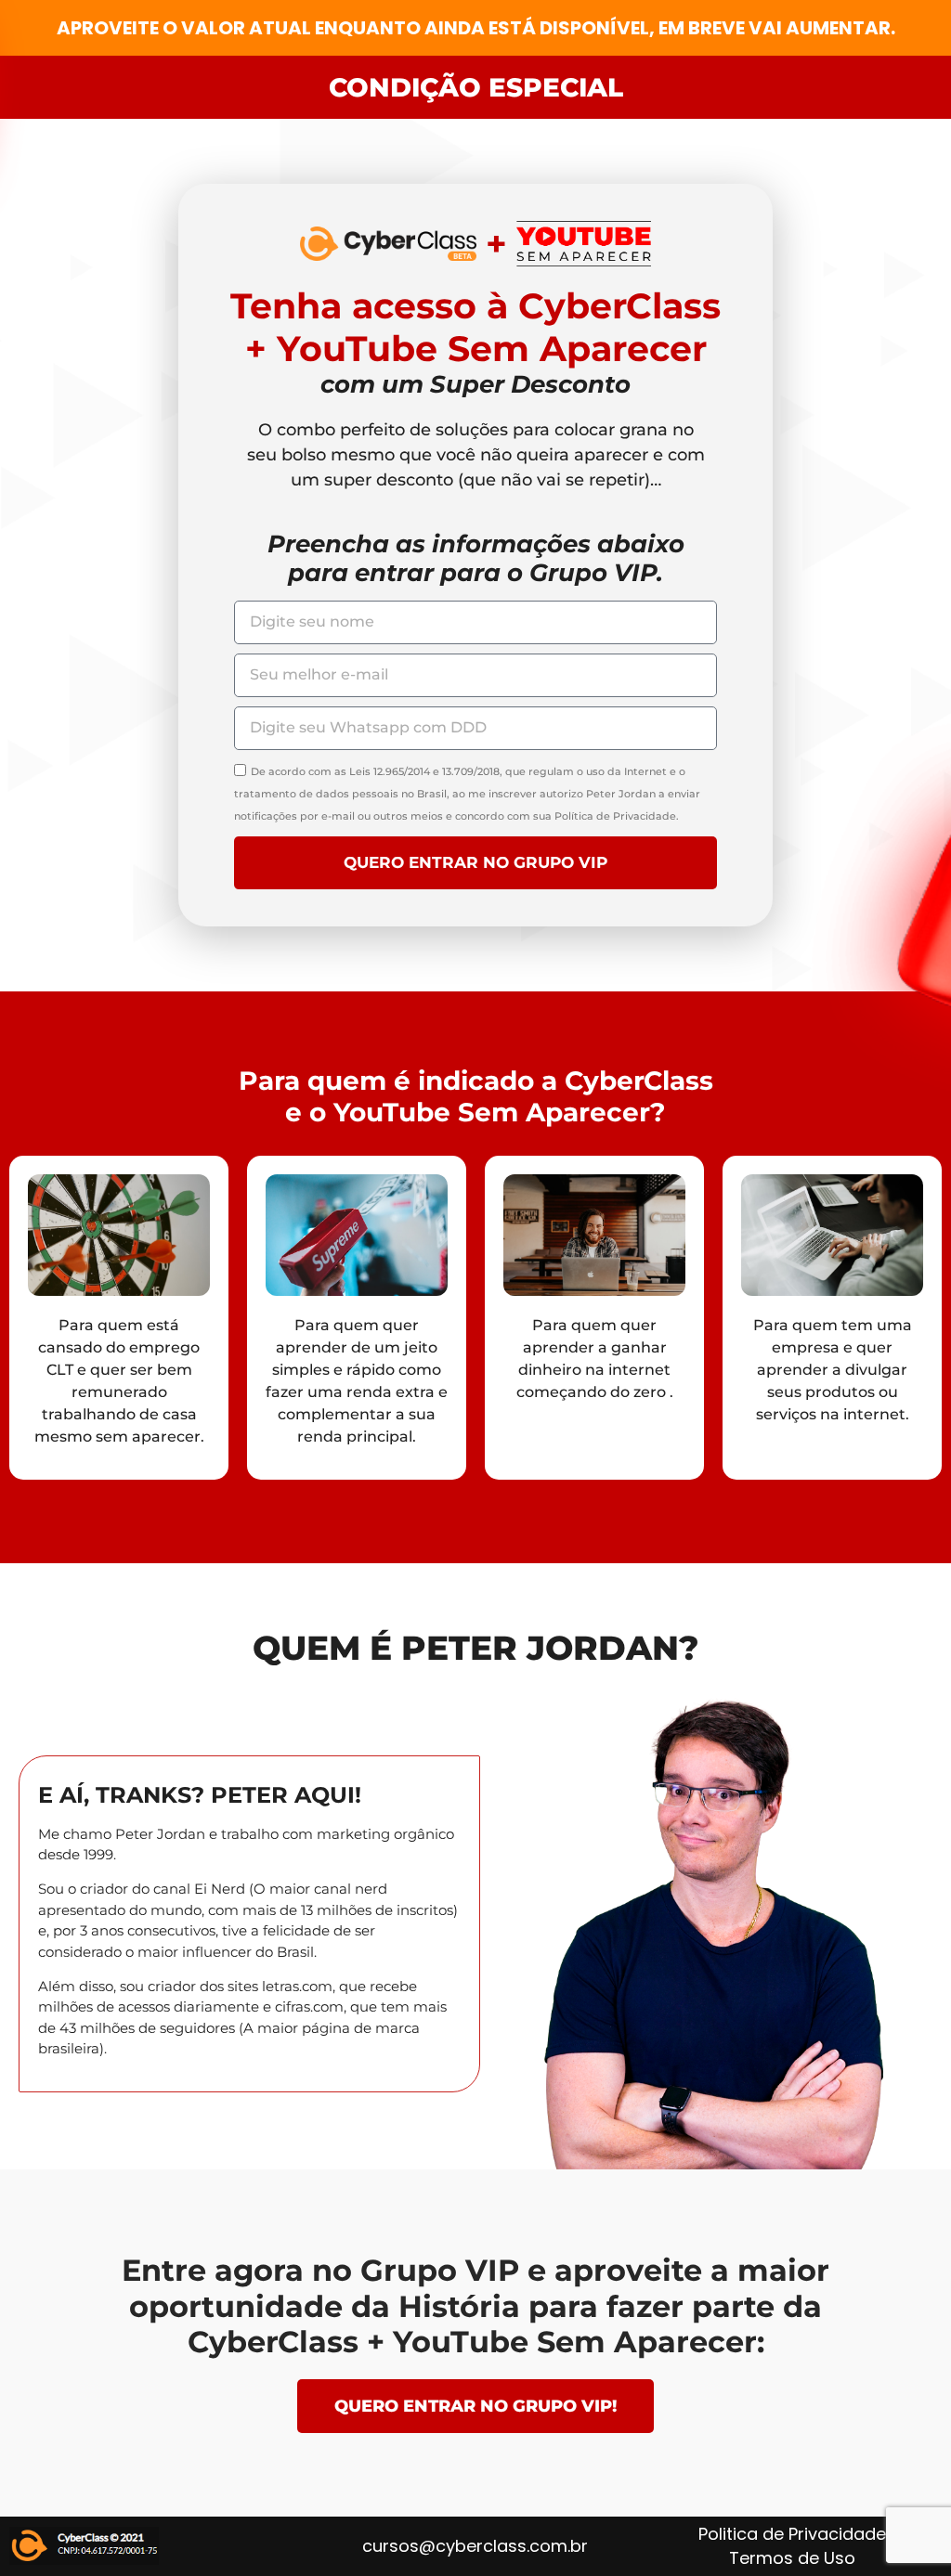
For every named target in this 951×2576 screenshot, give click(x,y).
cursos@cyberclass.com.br (475, 2546)
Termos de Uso (792, 2558)
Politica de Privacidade (792, 2534)
